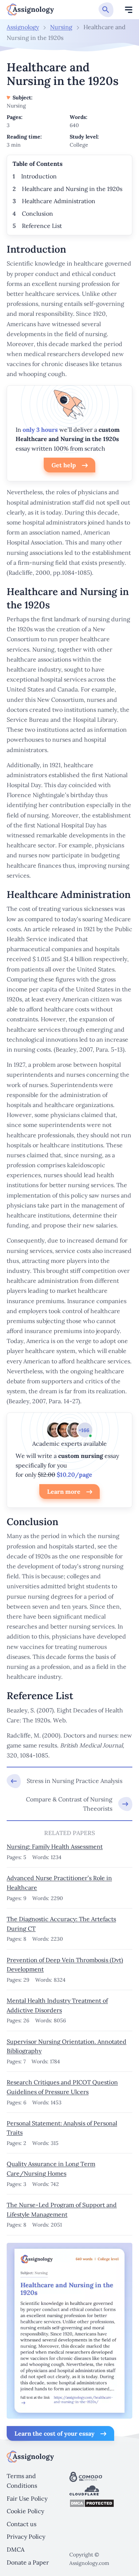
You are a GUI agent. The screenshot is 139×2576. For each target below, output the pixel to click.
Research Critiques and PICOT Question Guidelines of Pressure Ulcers (62, 2087)
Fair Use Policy (27, 2498)
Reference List (42, 226)
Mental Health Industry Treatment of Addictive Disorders (57, 2005)
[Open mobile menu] (129, 10)
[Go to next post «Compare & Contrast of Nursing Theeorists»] (69, 1804)
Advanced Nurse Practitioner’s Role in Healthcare (59, 1883)
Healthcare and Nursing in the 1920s (72, 189)
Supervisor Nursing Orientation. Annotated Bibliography (67, 2046)
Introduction (39, 176)
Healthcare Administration (59, 201)
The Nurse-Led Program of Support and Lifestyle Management (62, 2210)
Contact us (21, 2524)
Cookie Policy (25, 2511)
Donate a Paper (28, 2562)
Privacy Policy (26, 2536)
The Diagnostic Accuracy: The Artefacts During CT (61, 1924)
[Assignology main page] (30, 10)
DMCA (16, 2549)
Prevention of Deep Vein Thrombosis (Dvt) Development (65, 1965)
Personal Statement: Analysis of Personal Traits (62, 2128)
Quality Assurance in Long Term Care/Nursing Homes (51, 2169)
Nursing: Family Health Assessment (55, 1846)
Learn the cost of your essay (54, 2433)
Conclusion (37, 213)
